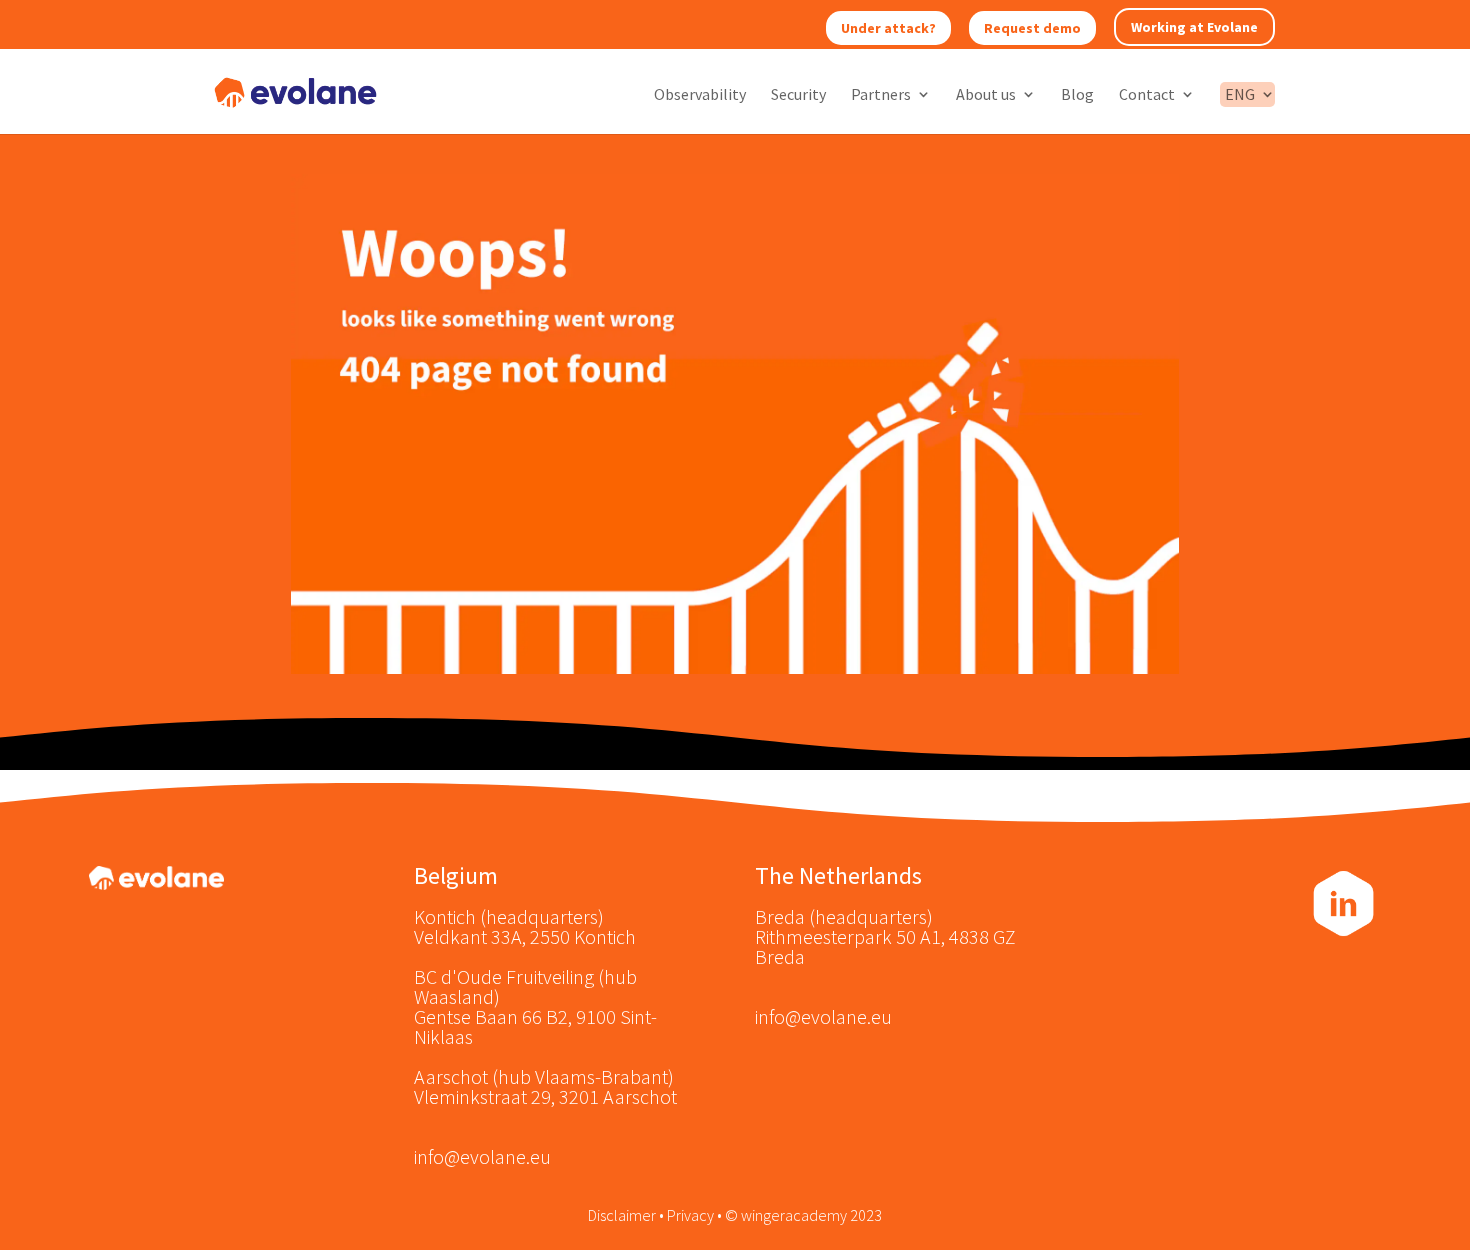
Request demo (1032, 28)
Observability (700, 95)
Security (798, 95)
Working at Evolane (1194, 27)
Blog (1077, 95)
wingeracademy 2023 (811, 1215)
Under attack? (888, 28)
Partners (881, 95)
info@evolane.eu (482, 1156)
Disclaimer (622, 1215)
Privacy (690, 1215)
